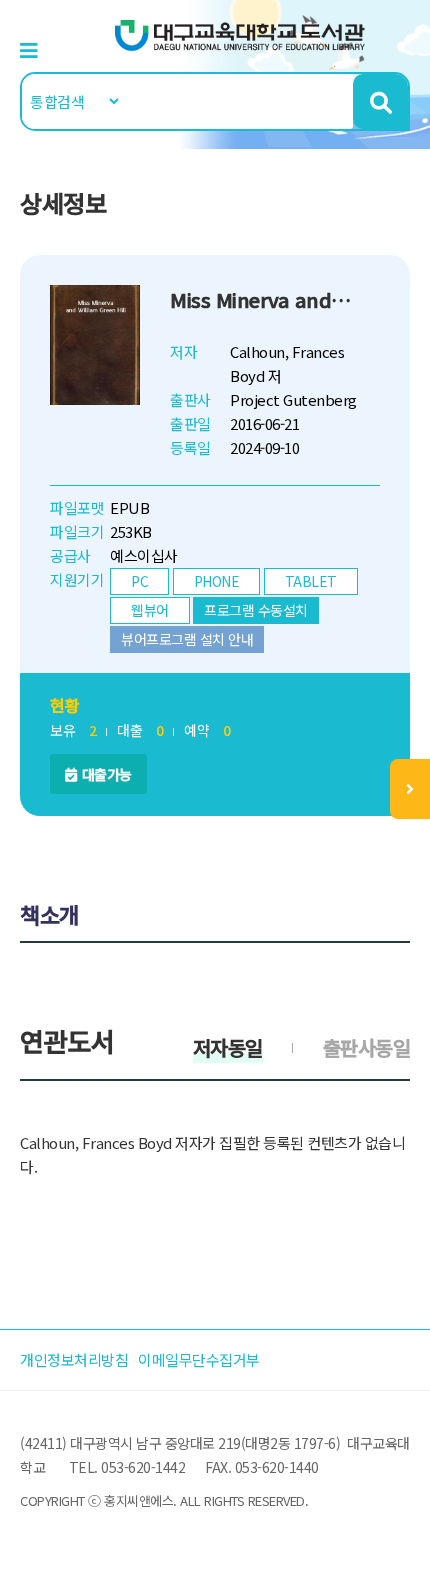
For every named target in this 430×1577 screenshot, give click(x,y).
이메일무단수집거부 (199, 1359)
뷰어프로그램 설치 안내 (187, 639)
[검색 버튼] (380, 101)
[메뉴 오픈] (410, 789)
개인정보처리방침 (74, 1359)
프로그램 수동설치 (256, 610)
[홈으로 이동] (240, 33)
